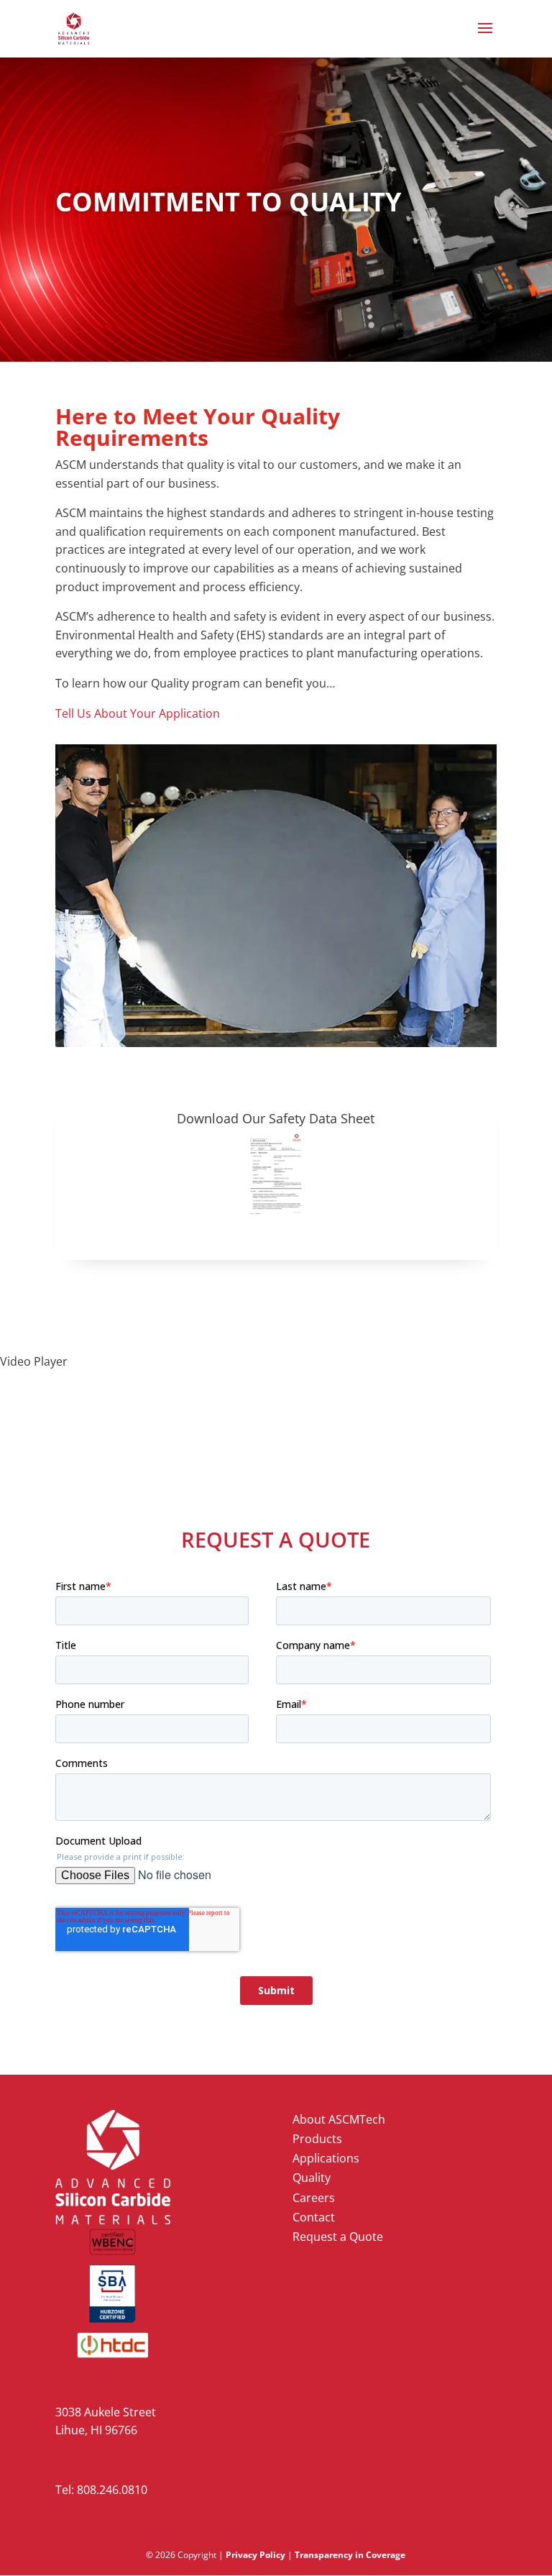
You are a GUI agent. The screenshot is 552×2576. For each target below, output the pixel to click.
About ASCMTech (339, 2119)
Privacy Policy (256, 2555)
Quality (312, 2178)
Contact (314, 2217)
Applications (326, 2158)
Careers (314, 2198)
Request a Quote (338, 2237)
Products (317, 2139)
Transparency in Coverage (350, 2555)
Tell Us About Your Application (138, 713)
